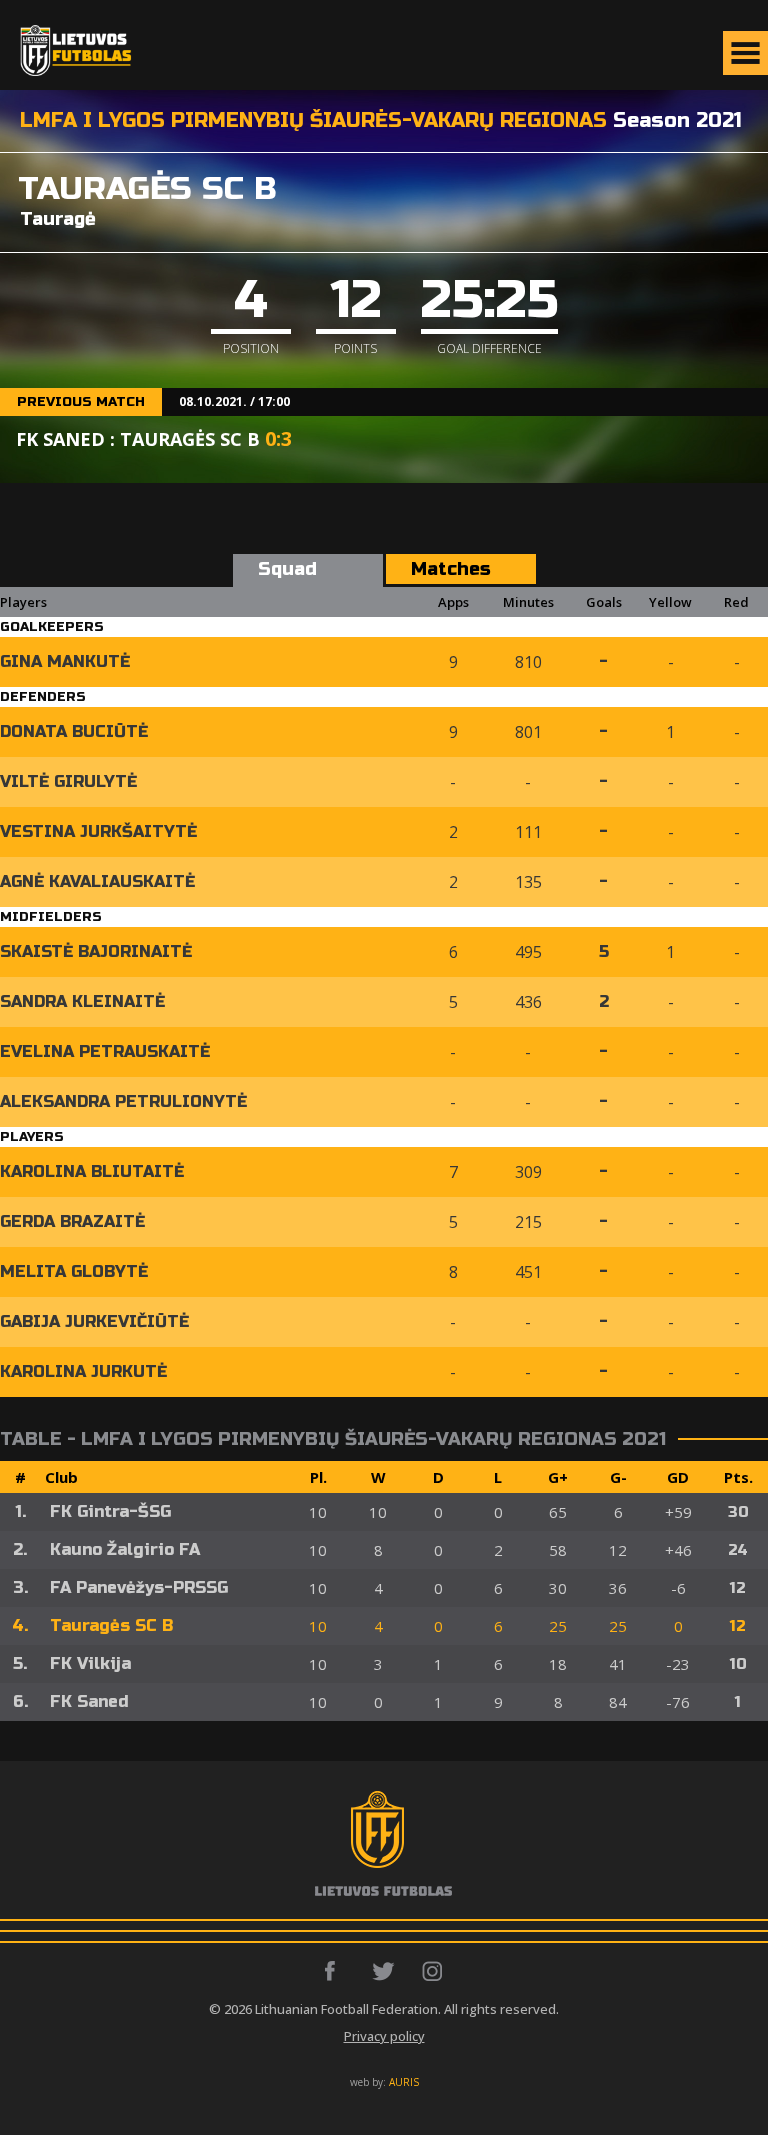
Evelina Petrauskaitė (105, 1051)
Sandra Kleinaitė (82, 1001)
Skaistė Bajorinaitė (96, 951)
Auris (404, 2082)
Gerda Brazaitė (72, 1221)
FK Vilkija (90, 1663)
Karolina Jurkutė (83, 1371)
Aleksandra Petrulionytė (123, 1101)
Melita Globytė (74, 1271)
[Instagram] (433, 1971)
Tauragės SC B (111, 1625)
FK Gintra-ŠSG (110, 1511)
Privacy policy (384, 2036)
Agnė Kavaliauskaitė (97, 881)
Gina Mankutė (65, 661)
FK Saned (89, 1701)
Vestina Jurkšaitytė (98, 831)
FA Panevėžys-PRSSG (139, 1587)
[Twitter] (384, 1971)
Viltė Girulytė (68, 781)
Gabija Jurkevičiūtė (94, 1321)
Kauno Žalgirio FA (125, 1549)
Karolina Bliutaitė (92, 1171)
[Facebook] (335, 1971)
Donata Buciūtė (74, 731)
